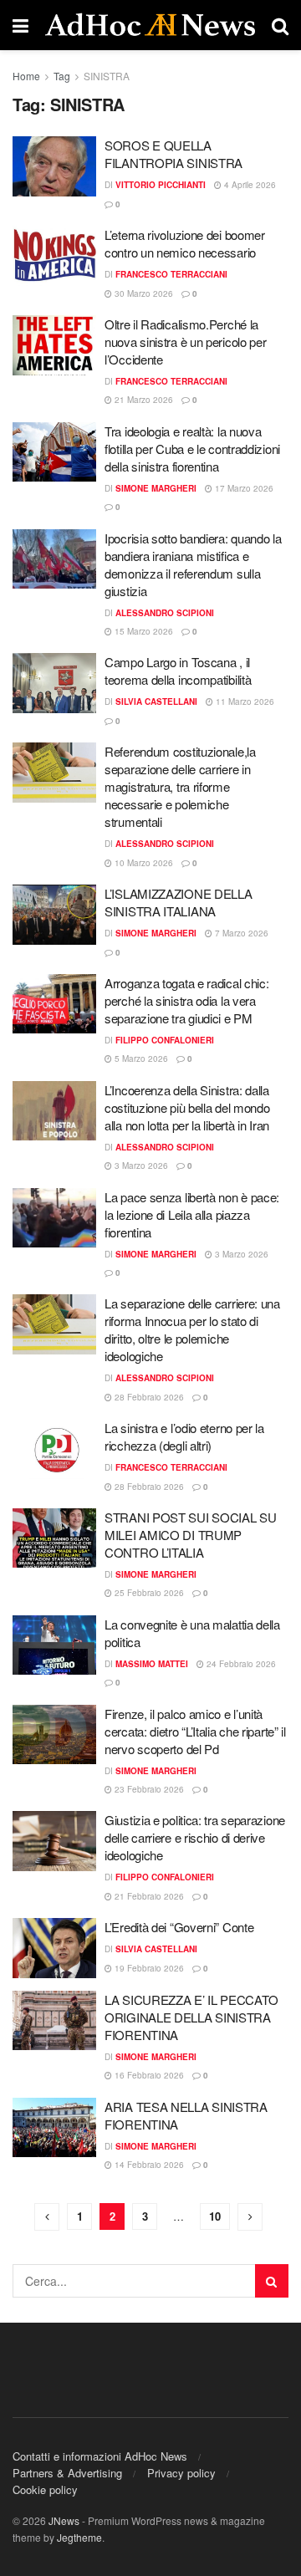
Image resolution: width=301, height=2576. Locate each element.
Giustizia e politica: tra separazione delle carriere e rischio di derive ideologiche (195, 1837)
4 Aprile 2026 (249, 185)
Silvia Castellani (156, 701)
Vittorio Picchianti (161, 185)
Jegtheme (79, 2537)
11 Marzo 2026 (244, 701)
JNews (64, 2520)
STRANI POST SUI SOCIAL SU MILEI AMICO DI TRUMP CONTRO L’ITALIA (191, 1535)
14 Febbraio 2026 (148, 2165)
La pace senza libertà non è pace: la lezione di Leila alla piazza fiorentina (192, 1214)
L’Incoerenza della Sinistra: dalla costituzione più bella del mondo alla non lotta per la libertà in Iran (187, 1107)
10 (215, 2216)
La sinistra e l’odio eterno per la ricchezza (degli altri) (184, 1436)
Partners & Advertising (67, 2473)
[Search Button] (272, 2281)
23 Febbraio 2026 (148, 1789)
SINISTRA (107, 76)
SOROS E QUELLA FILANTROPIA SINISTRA (173, 154)
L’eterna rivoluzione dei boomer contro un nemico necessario (185, 243)
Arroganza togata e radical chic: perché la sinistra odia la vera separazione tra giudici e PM (186, 1000)
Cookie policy (45, 2489)
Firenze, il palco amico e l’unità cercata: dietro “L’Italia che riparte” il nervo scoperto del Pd (195, 1731)
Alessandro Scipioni (165, 613)
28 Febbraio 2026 (148, 1397)
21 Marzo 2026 (143, 400)
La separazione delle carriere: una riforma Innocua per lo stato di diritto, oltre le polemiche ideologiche (192, 1329)
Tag (62, 76)
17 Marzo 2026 (243, 488)
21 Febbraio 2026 (148, 1896)
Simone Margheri (156, 488)
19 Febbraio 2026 (148, 1968)
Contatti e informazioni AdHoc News (100, 2456)
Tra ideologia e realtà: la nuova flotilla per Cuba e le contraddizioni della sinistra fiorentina (192, 449)
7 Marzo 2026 (240, 933)
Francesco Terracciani (171, 274)
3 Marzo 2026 (140, 1166)
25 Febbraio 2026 (148, 1593)
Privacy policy (181, 2473)
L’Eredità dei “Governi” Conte (179, 1927)
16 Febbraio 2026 (148, 2075)
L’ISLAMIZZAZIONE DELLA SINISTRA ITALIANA (178, 902)
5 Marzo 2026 (140, 1058)
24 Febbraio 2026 (240, 1664)
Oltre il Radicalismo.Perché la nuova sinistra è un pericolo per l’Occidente (185, 342)
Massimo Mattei (152, 1664)
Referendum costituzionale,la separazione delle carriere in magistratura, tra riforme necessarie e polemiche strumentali (180, 786)
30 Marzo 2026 (143, 293)
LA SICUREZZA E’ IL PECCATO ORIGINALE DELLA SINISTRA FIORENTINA (191, 2017)
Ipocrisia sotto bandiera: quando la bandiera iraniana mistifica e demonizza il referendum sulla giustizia (193, 564)
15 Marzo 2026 (143, 631)
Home (26, 76)
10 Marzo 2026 (143, 863)
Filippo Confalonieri (165, 1040)
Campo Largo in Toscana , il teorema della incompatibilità (178, 671)
